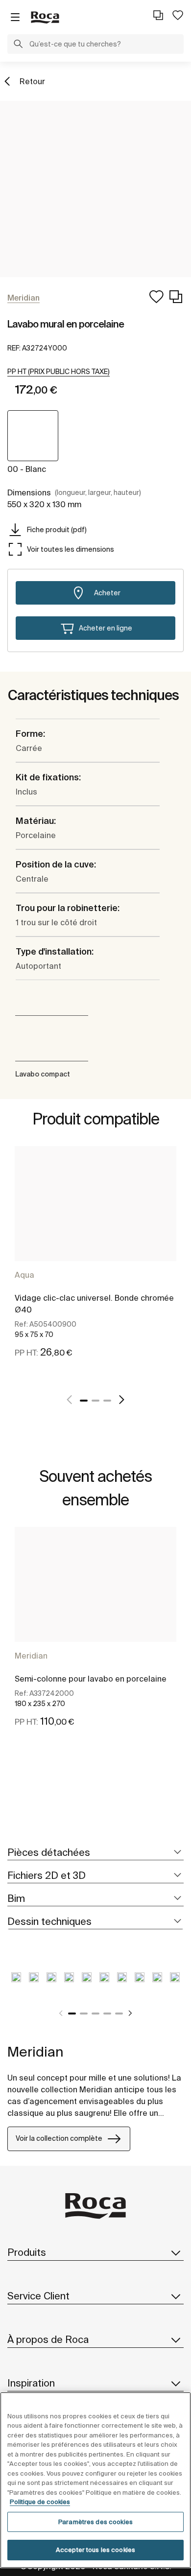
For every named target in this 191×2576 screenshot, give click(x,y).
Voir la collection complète (59, 2138)
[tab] (95, 1853)
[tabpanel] (95, 1263)
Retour (32, 81)
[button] (18, 45)
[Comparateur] (158, 15)
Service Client (38, 2296)
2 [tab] (95, 1401)
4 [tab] (107, 2014)
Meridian (31, 1656)
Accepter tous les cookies (95, 2550)
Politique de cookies (40, 2502)
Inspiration (31, 2383)
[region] (95, 2480)
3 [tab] (107, 1401)
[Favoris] (178, 15)
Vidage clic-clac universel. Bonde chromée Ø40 (94, 1304)
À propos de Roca (48, 2339)
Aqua (24, 1275)
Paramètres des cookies (95, 2522)
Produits (27, 2252)
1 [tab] (84, 1401)
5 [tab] (119, 2014)
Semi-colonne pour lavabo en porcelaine (91, 1679)
